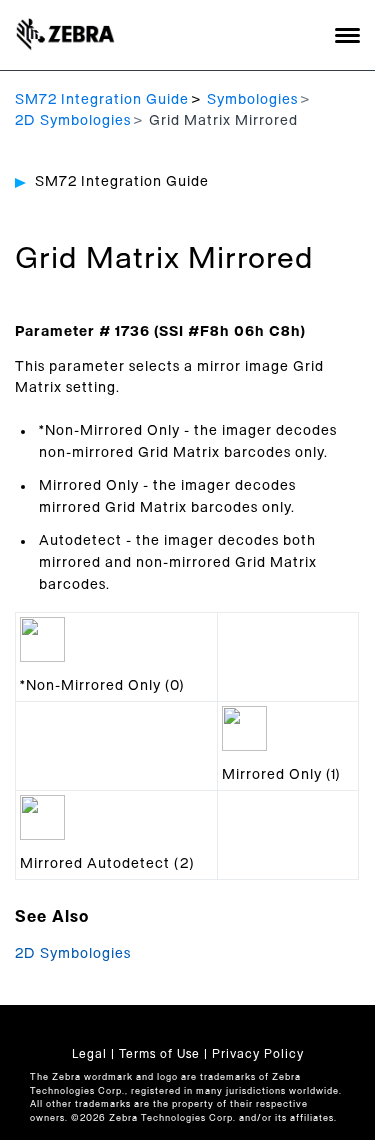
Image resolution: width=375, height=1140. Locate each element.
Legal (89, 1054)
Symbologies (252, 100)
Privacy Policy (258, 1054)
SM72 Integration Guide (102, 100)
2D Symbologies (73, 121)
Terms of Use (159, 1054)
